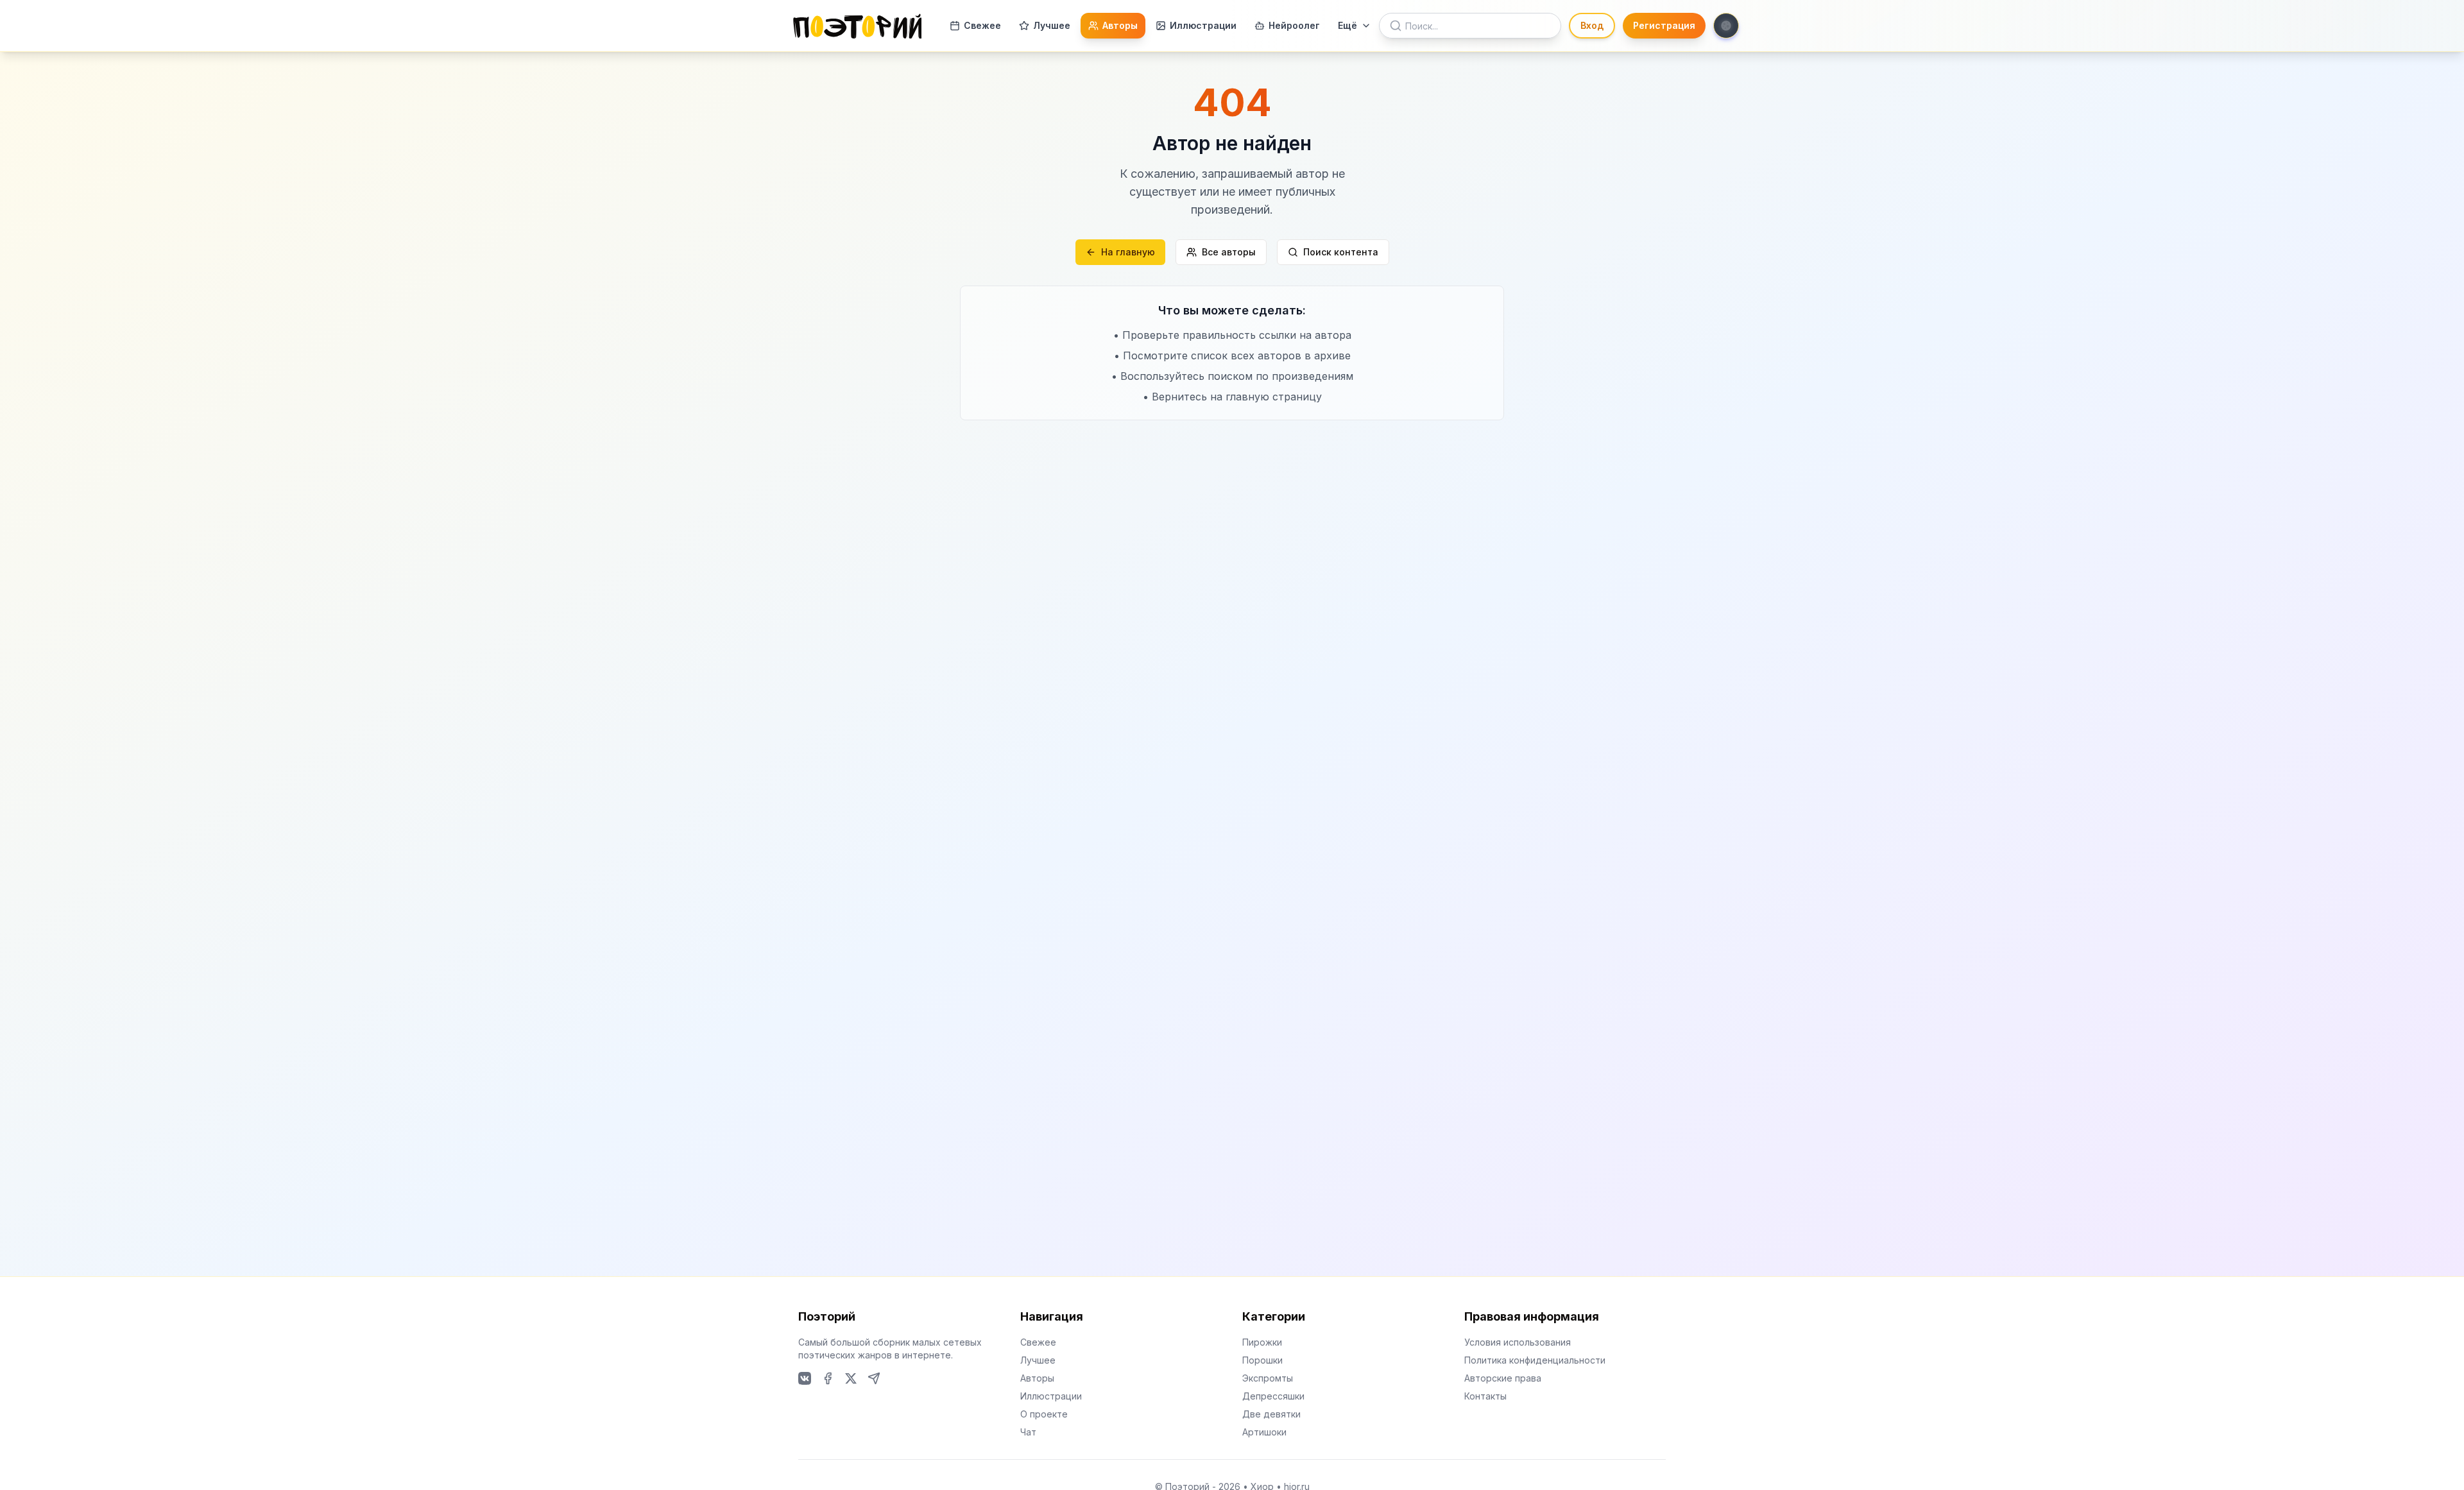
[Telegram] (874, 1378)
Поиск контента (1341, 252)
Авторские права (1503, 1378)
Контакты (1485, 1396)
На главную (1128, 252)
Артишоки (1264, 1432)
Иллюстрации (1203, 25)
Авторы (1120, 25)
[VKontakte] (805, 1378)
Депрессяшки (1273, 1396)
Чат (1028, 1432)
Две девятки (1271, 1414)
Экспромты (1268, 1378)
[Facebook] (828, 1378)
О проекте (1044, 1414)
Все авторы (1229, 252)
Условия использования (1518, 1342)
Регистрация (1664, 25)
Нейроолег (1294, 25)
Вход (1592, 25)
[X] (851, 1378)
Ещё (1347, 25)
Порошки (1262, 1360)
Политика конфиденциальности (1535, 1360)
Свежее (982, 25)
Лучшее (1052, 25)
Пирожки (1262, 1342)
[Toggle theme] (1726, 26)
